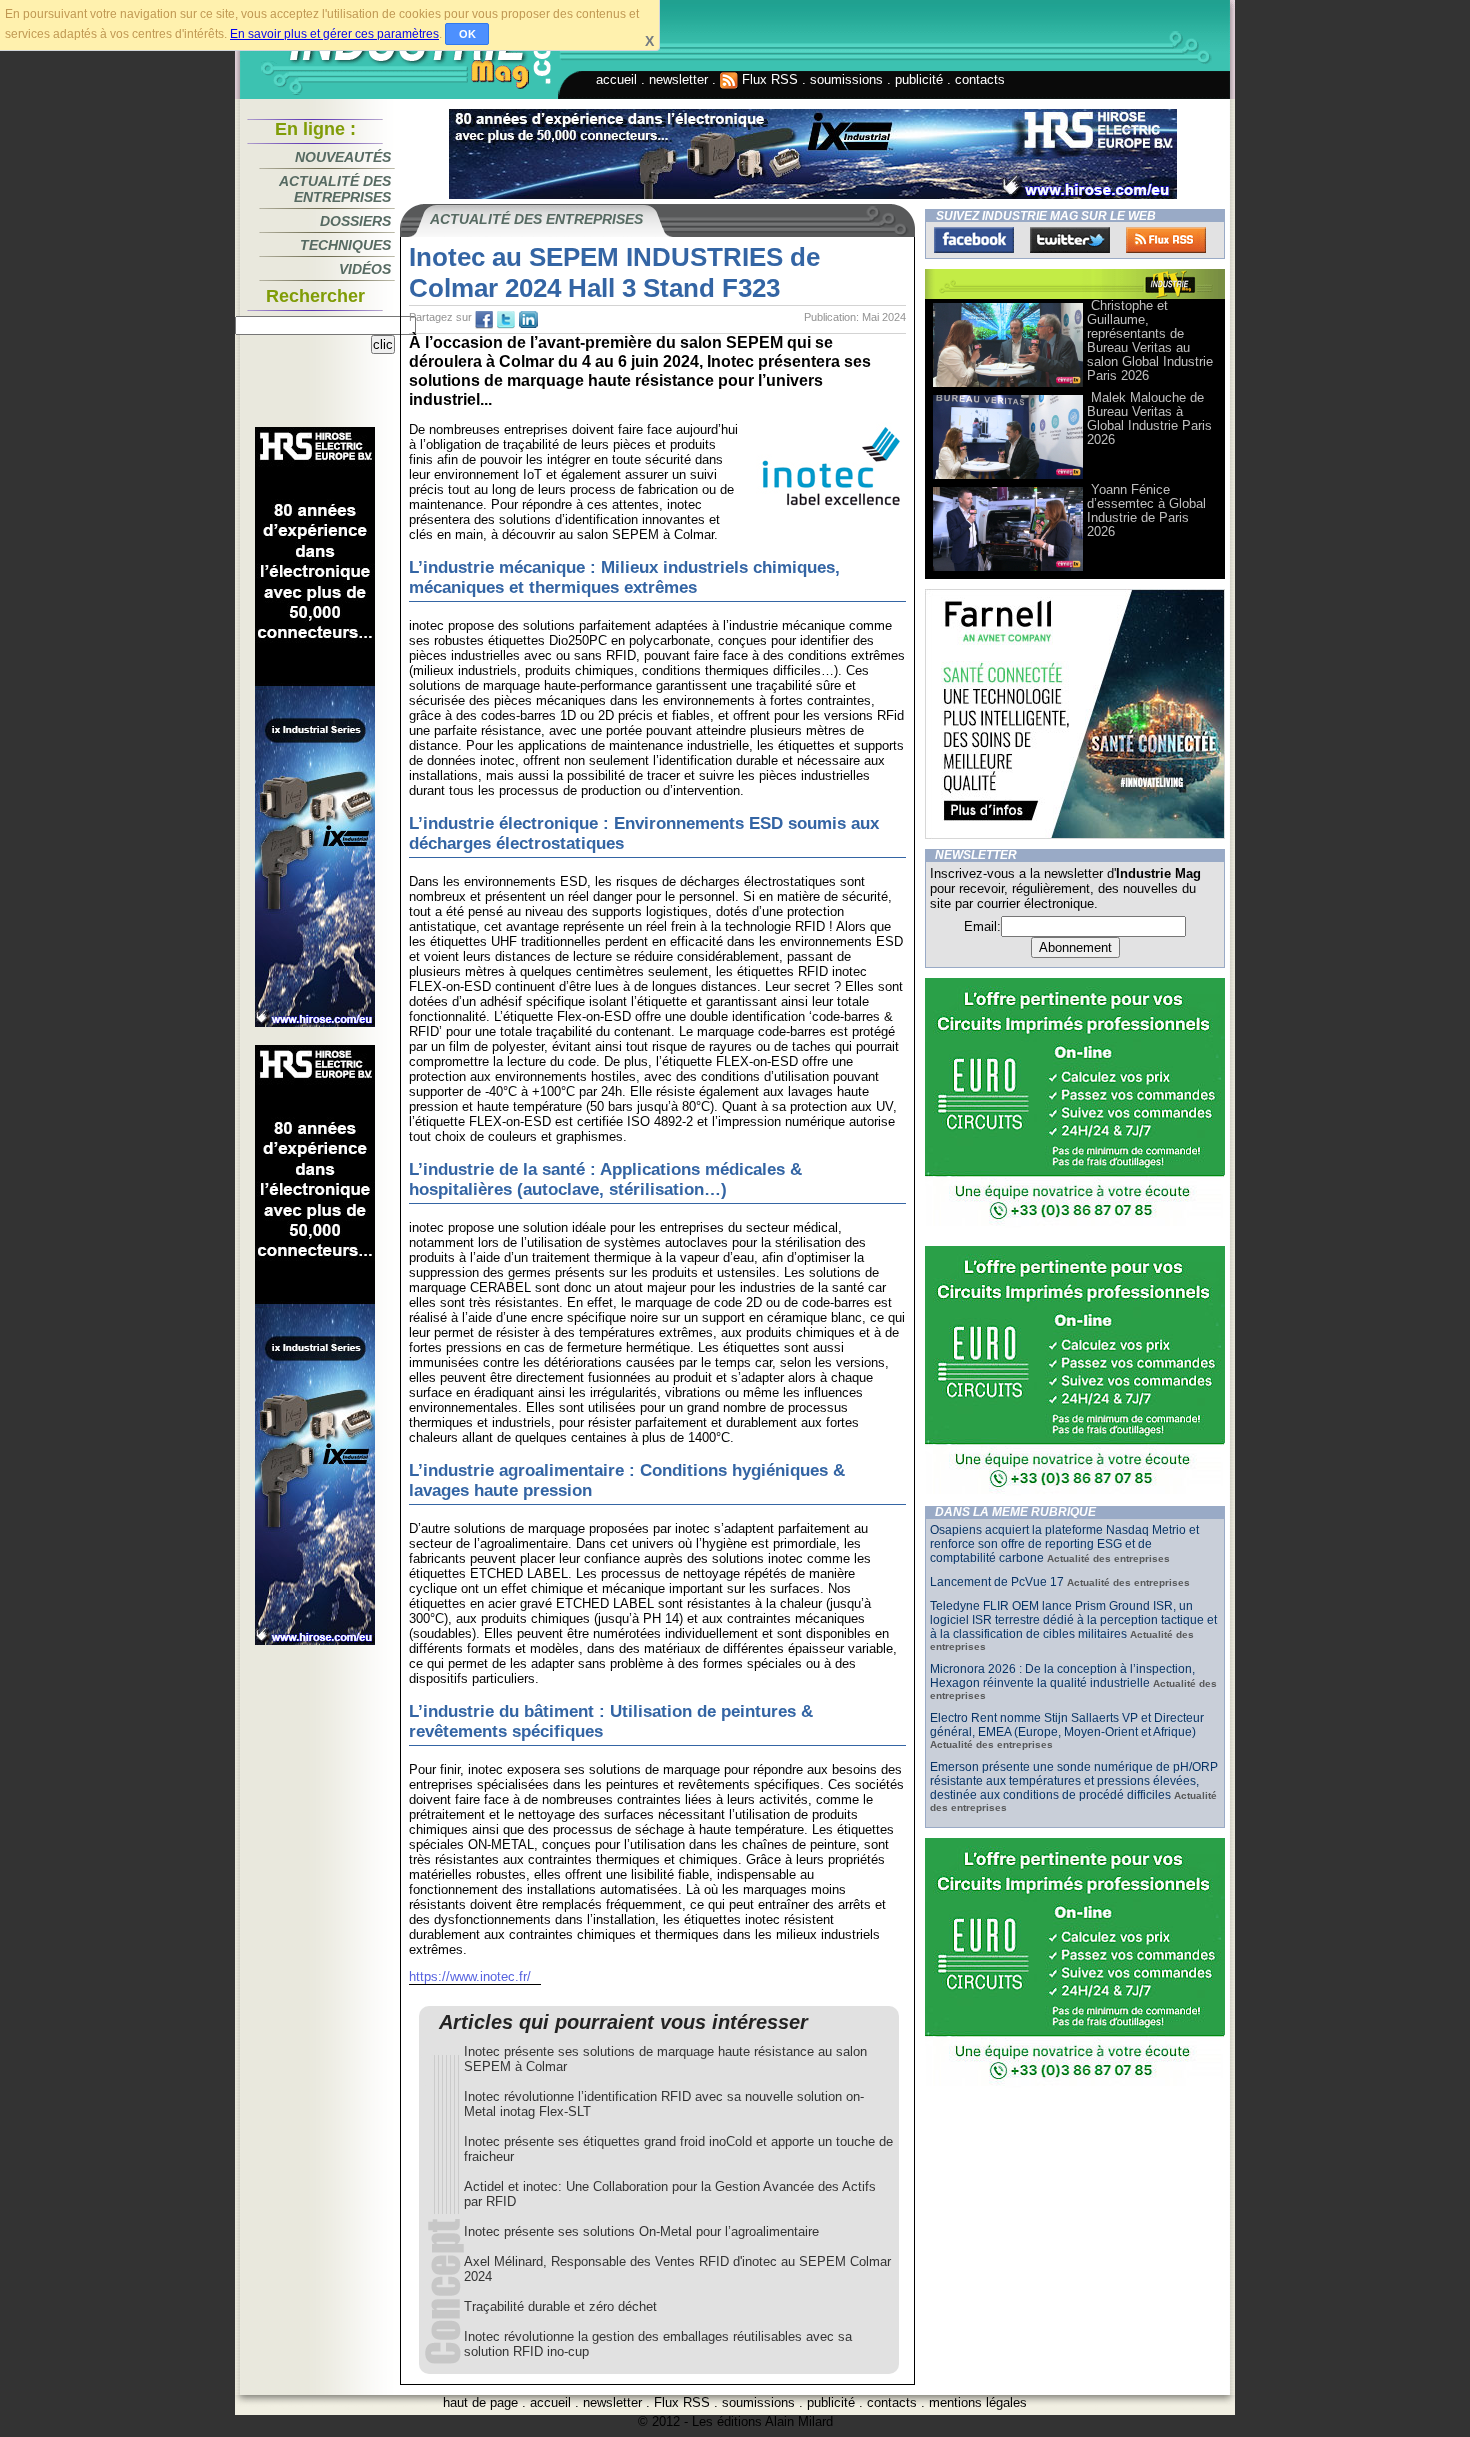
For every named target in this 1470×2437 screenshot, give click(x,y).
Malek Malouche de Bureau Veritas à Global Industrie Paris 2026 (1149, 418)
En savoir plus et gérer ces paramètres (334, 34)
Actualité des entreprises (335, 189)
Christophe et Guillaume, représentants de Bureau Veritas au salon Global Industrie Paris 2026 (1150, 340)
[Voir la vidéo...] (1008, 385)
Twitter (1070, 240)
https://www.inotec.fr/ (470, 1976)
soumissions (846, 79)
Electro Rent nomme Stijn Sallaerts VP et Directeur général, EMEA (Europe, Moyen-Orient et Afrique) (1067, 1725)
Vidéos (365, 269)
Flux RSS (768, 79)
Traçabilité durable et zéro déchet (560, 2306)
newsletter (678, 79)
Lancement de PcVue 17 (997, 1582)
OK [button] (467, 34)
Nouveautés (343, 157)
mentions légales (978, 2402)
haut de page (480, 2402)
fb (484, 320)
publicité (919, 79)
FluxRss (1166, 240)
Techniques (345, 245)
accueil (616, 79)
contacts (980, 79)
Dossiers (355, 221)
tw (506, 320)
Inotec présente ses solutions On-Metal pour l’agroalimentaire (641, 2231)
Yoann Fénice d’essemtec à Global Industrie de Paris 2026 (1146, 510)
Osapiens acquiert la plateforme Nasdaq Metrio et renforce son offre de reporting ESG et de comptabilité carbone (1064, 1544)
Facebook (974, 240)
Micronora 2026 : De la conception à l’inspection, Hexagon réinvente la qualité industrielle (1062, 1676)
